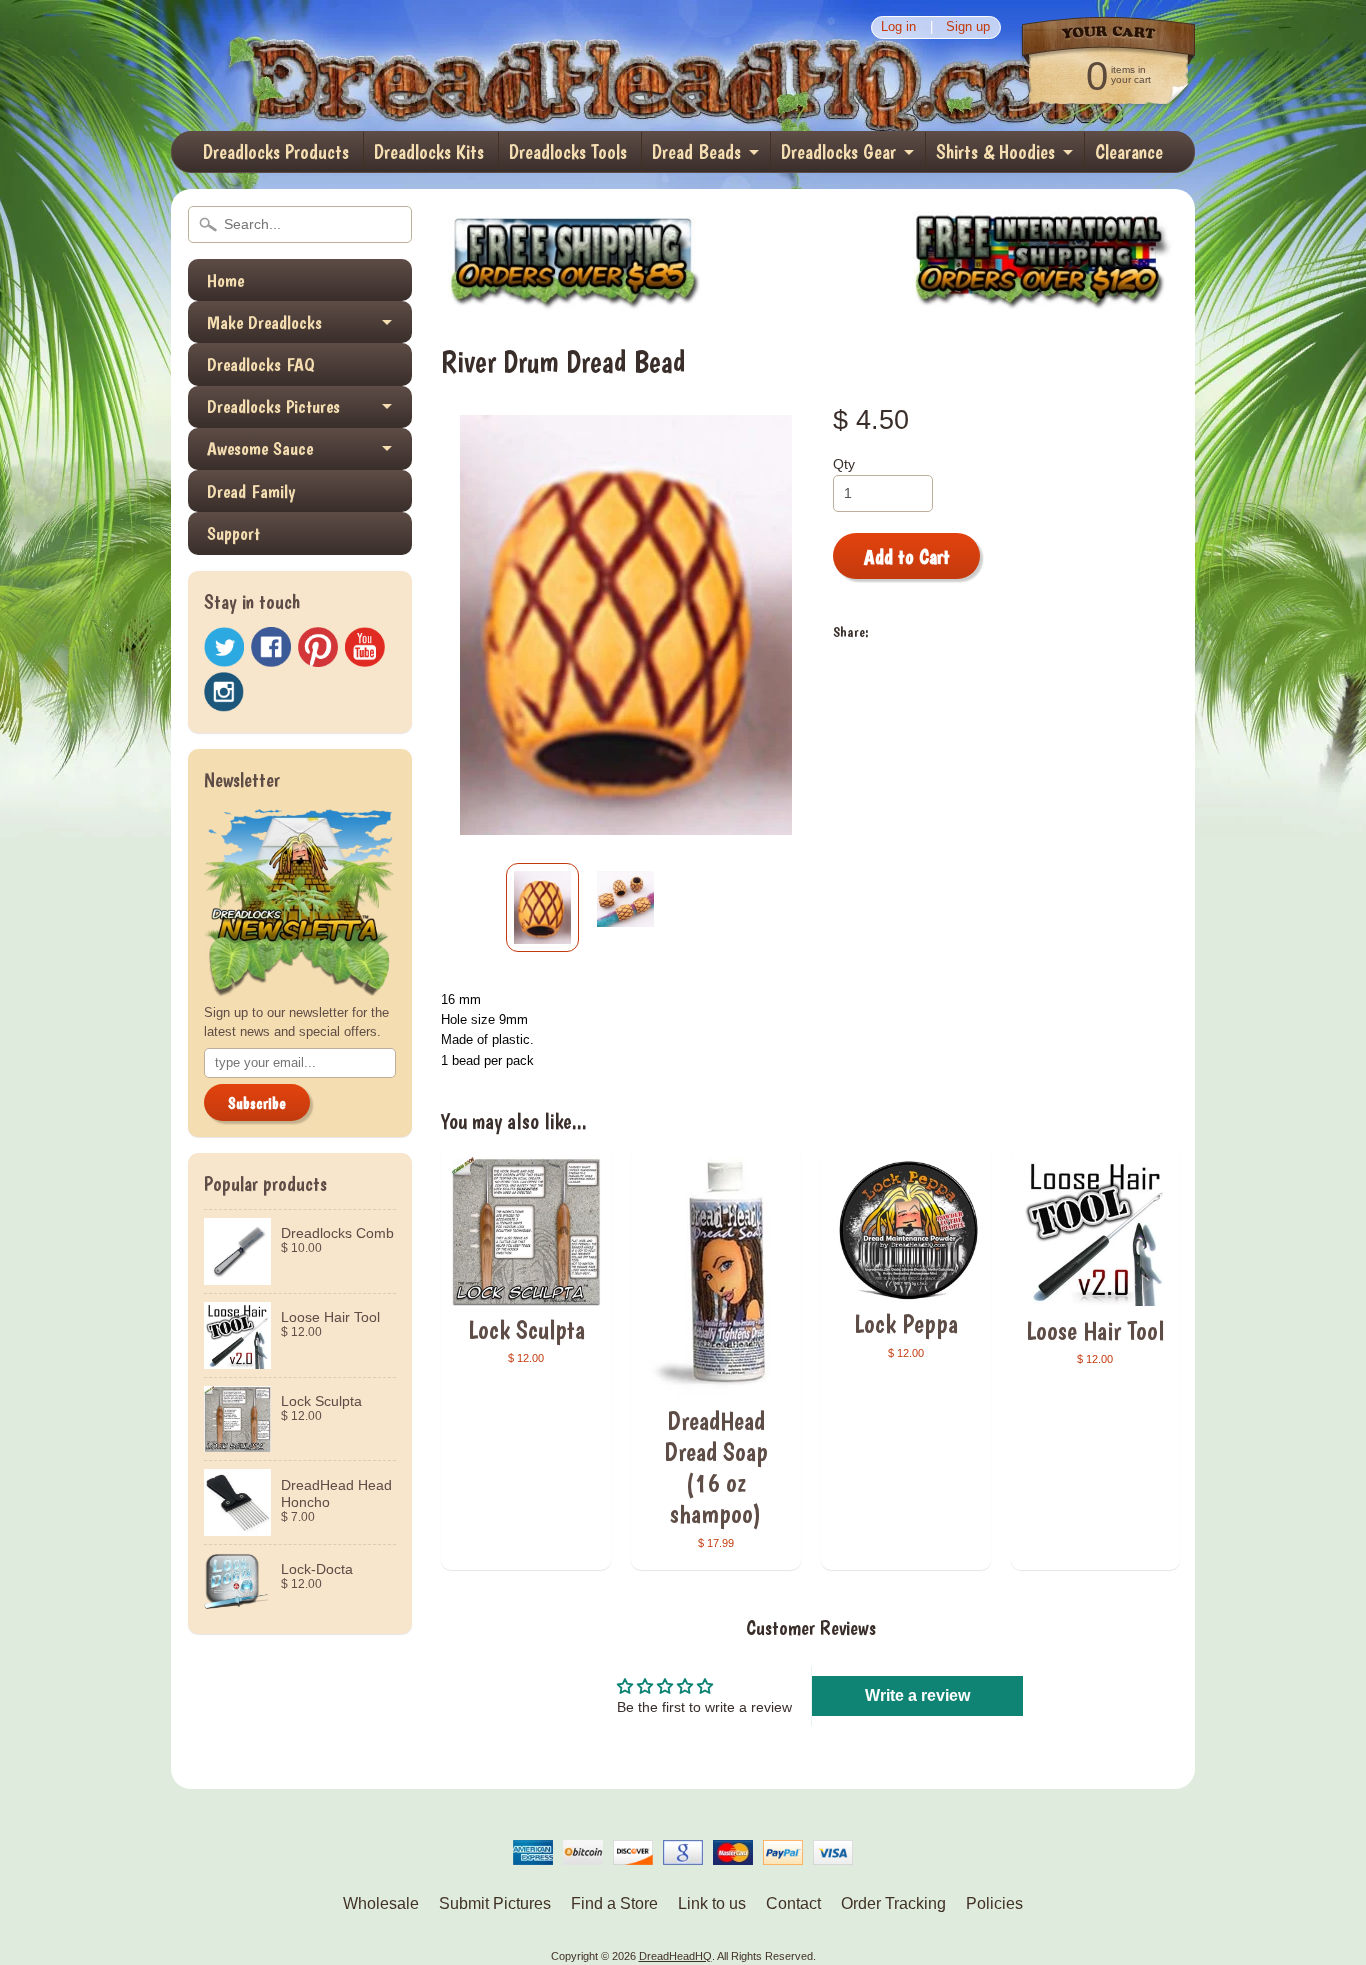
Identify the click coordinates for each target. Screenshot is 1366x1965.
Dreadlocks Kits (429, 152)
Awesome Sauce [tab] (260, 448)
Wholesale (381, 1903)
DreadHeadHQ (385, 65)
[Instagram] (224, 692)
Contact (793, 1903)
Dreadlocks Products (276, 152)
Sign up (968, 27)
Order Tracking (893, 1903)
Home (225, 280)
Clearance (1129, 152)
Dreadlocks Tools (568, 152)
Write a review (917, 1695)
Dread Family (251, 491)
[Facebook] (271, 647)
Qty (844, 464)
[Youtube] (365, 647)
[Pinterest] (318, 647)
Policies (994, 1903)
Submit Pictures (495, 1903)
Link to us (712, 1903)
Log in (898, 27)
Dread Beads (696, 152)
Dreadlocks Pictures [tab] (273, 406)
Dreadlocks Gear (838, 152)
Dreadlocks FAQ (261, 364)
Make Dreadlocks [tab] (264, 322)
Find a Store (614, 1903)
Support (233, 533)
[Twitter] (224, 647)
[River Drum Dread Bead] (542, 907)
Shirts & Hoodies (995, 152)
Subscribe (257, 1103)
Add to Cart (907, 557)
